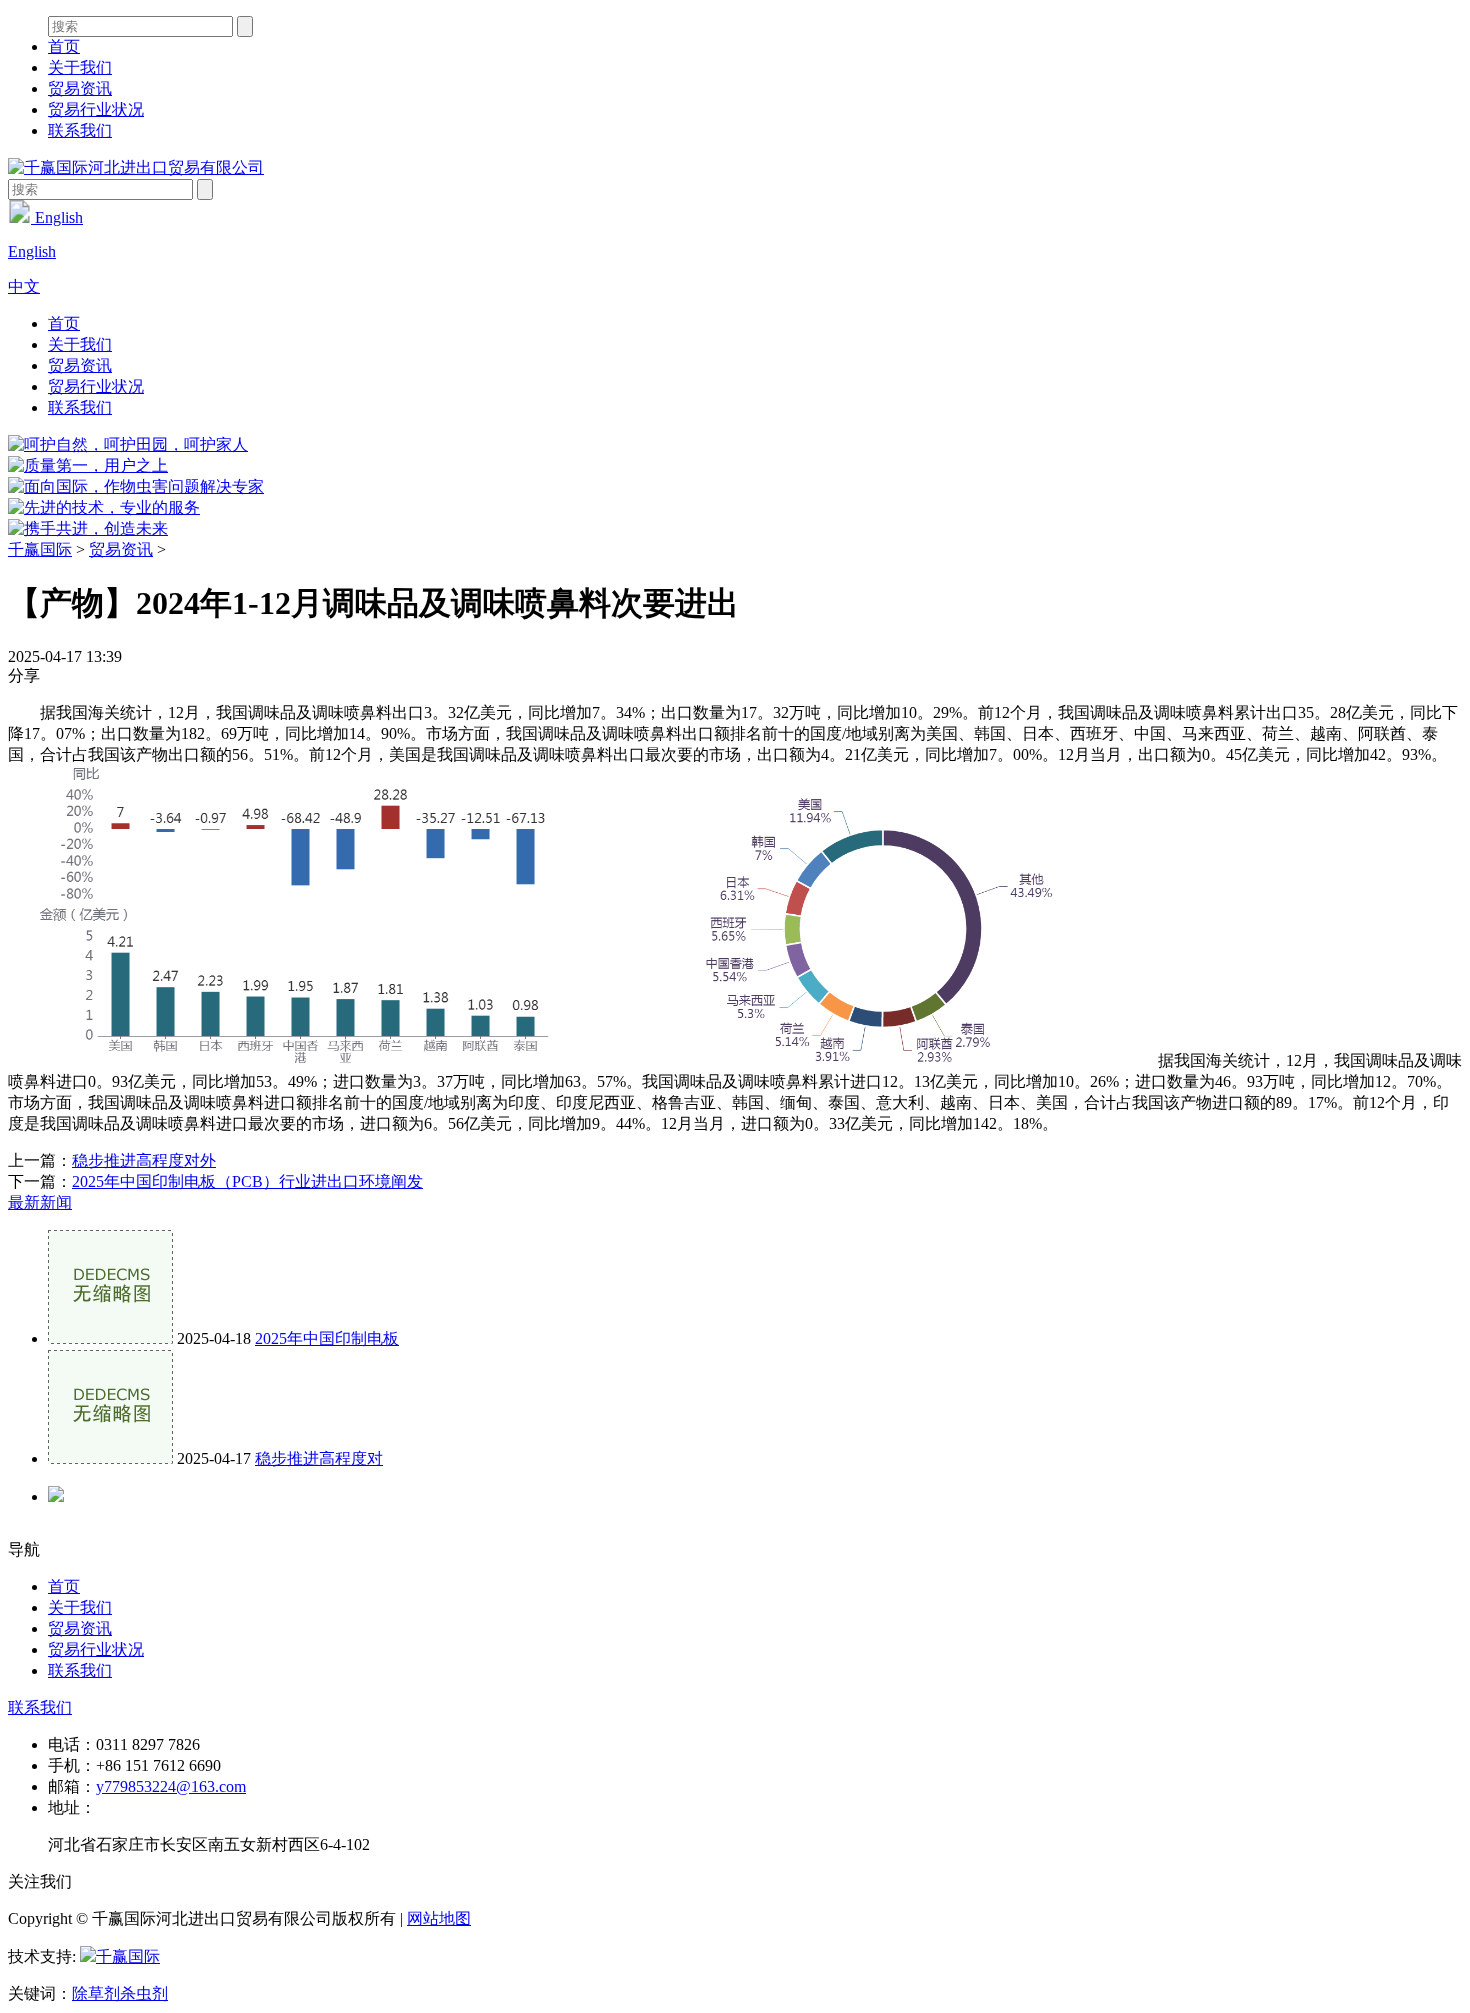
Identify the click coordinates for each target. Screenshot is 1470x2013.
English (57, 217)
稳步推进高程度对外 (144, 1160)
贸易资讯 (80, 88)
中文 (24, 286)
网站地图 (439, 1918)
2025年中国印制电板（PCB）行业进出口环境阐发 (247, 1181)
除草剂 (96, 1993)
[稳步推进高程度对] (110, 1458)
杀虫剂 (144, 1993)
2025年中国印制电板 (327, 1338)
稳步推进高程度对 (319, 1458)
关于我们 (80, 67)
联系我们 (80, 130)
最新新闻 (40, 1202)
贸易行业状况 (96, 109)
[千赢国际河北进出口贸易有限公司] (136, 167)
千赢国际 (40, 549)
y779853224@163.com (171, 1786)
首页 (64, 46)
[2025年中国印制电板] (110, 1338)
